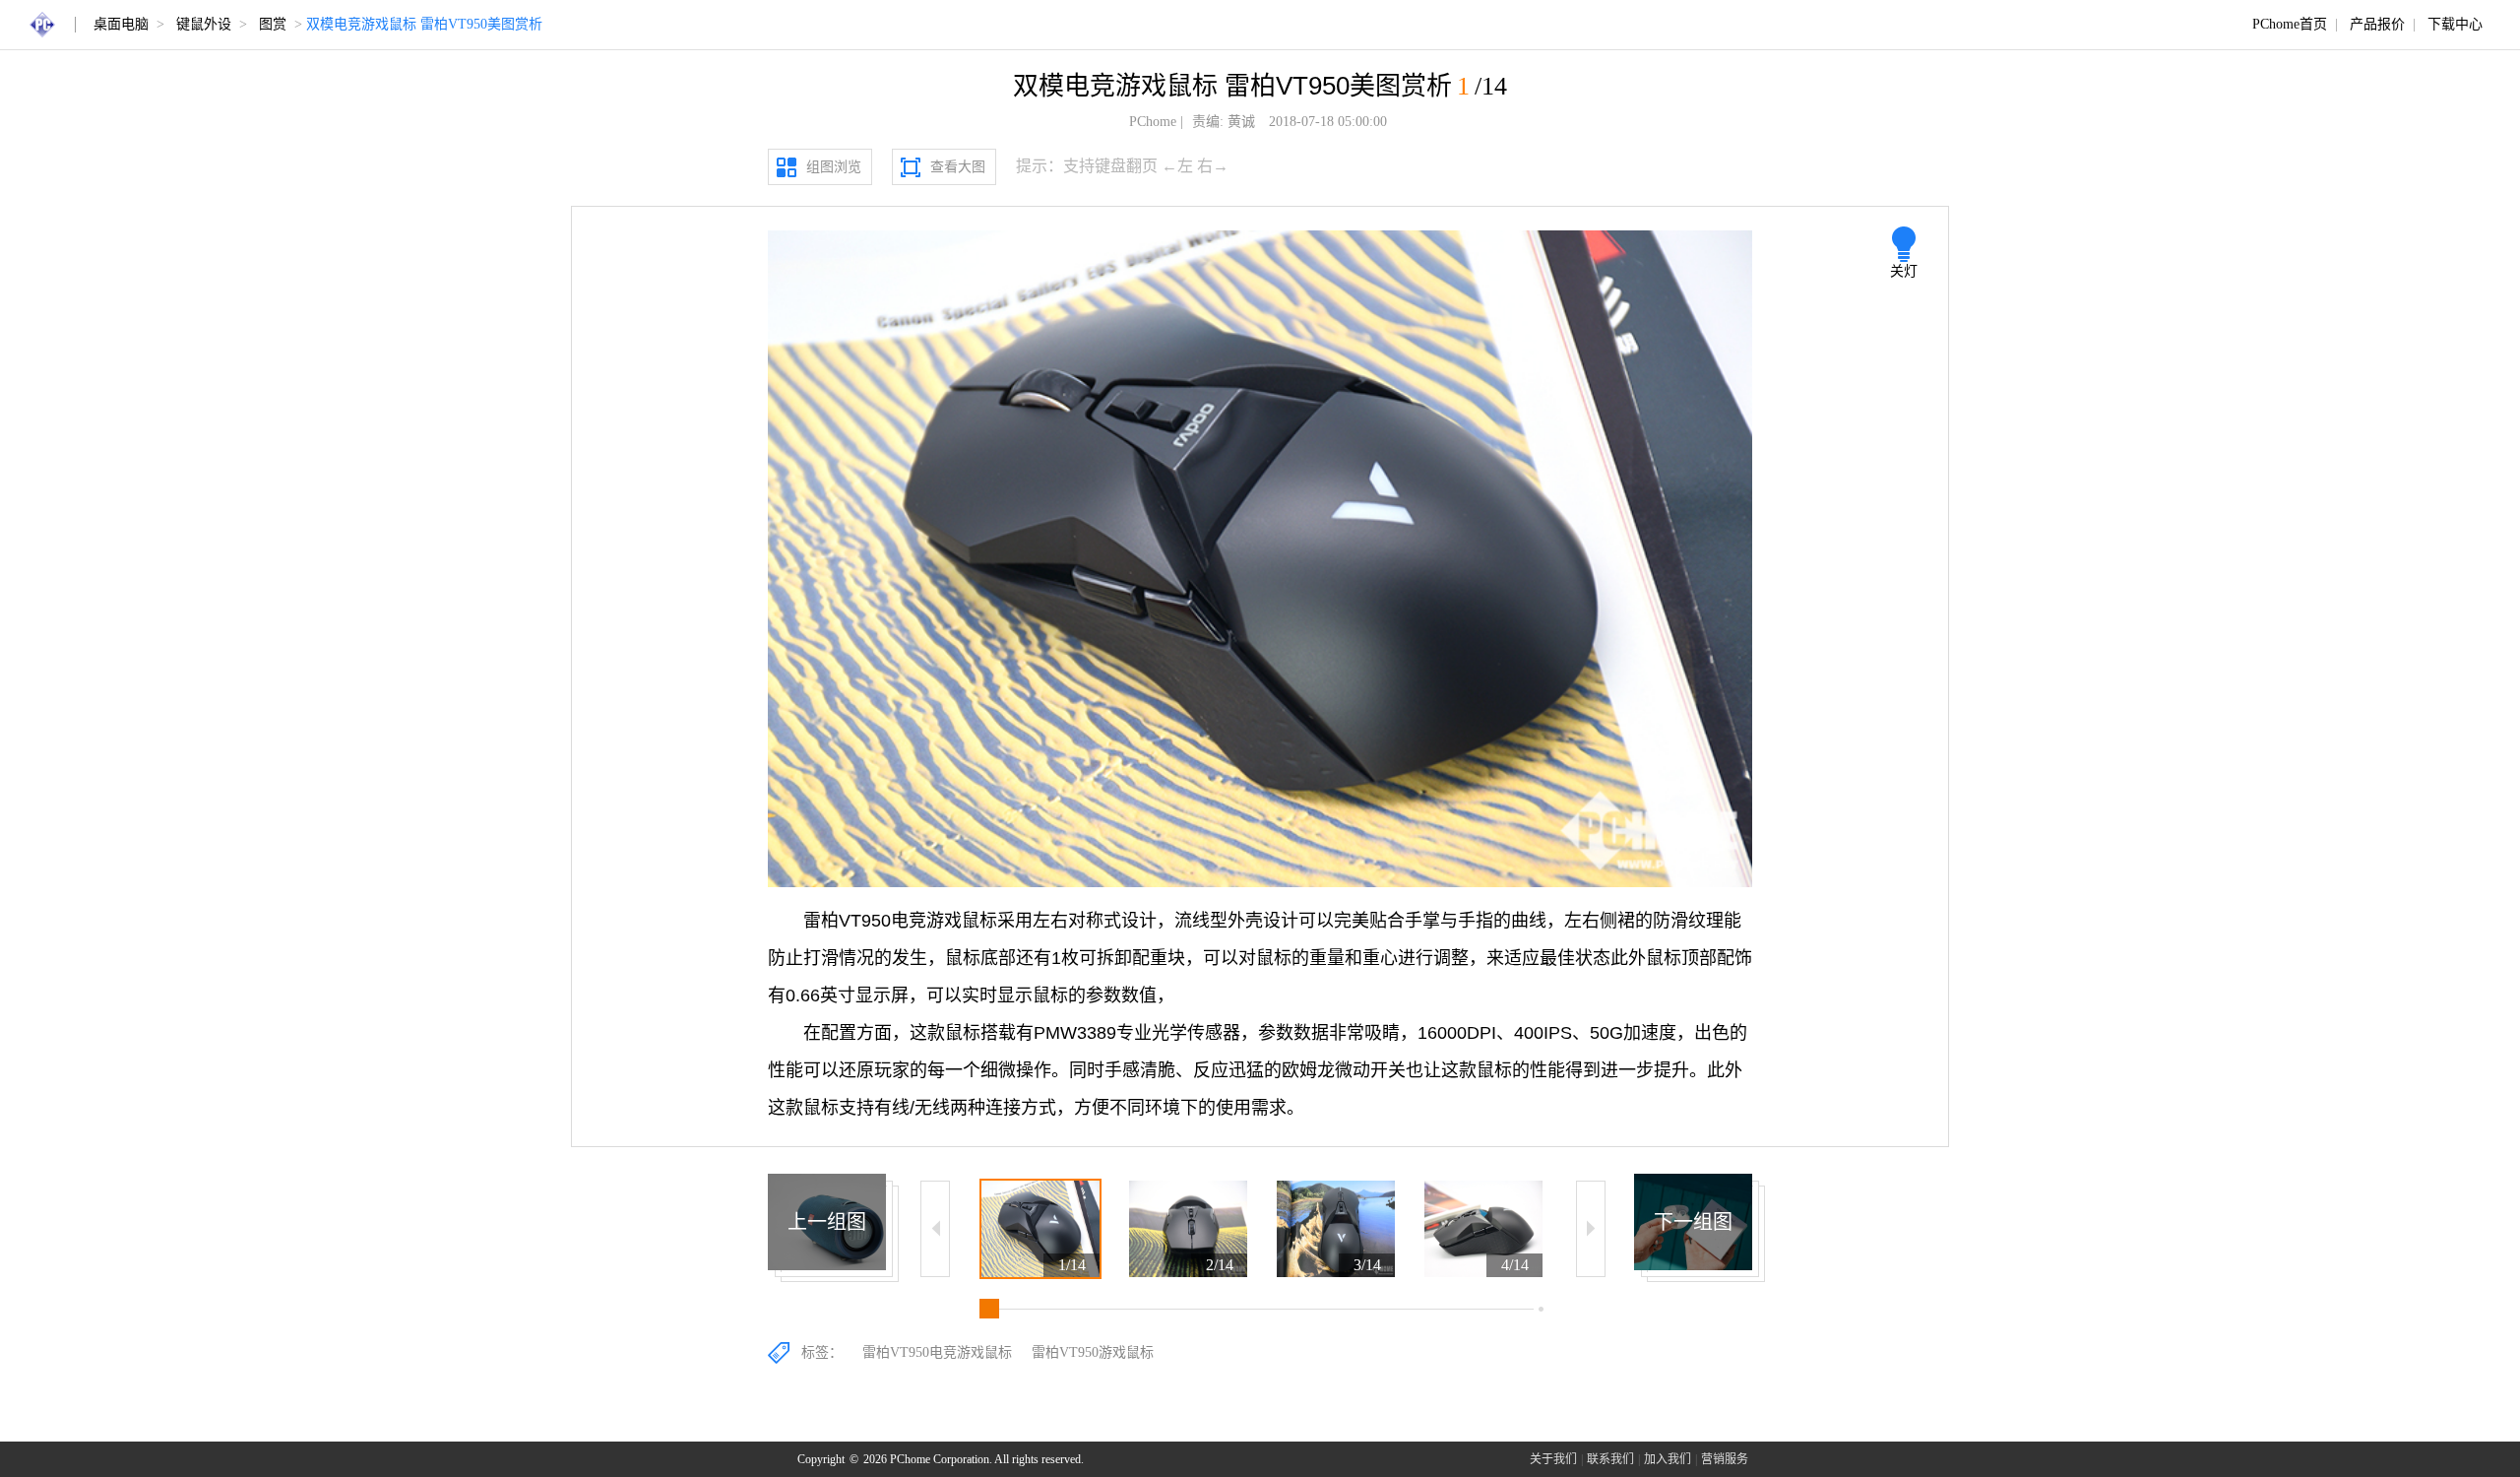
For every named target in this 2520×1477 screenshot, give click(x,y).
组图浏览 (834, 167)
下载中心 (2455, 24)
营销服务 (1725, 1459)
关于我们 (1553, 1459)
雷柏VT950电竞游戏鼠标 (937, 1352)
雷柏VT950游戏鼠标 (1093, 1352)
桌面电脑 (121, 24)
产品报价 (2377, 24)
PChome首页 (2290, 24)
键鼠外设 (204, 24)
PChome (1153, 122)
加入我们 (1668, 1459)
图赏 (273, 24)
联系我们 (1610, 1459)
